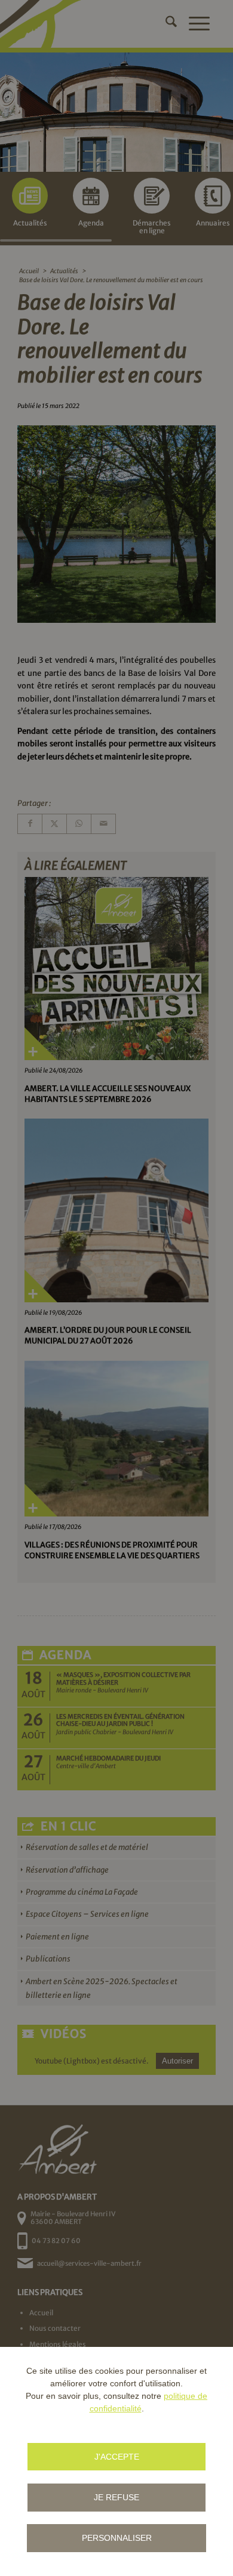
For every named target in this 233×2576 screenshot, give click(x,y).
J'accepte (117, 2457)
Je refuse (116, 2497)
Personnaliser (117, 2538)
